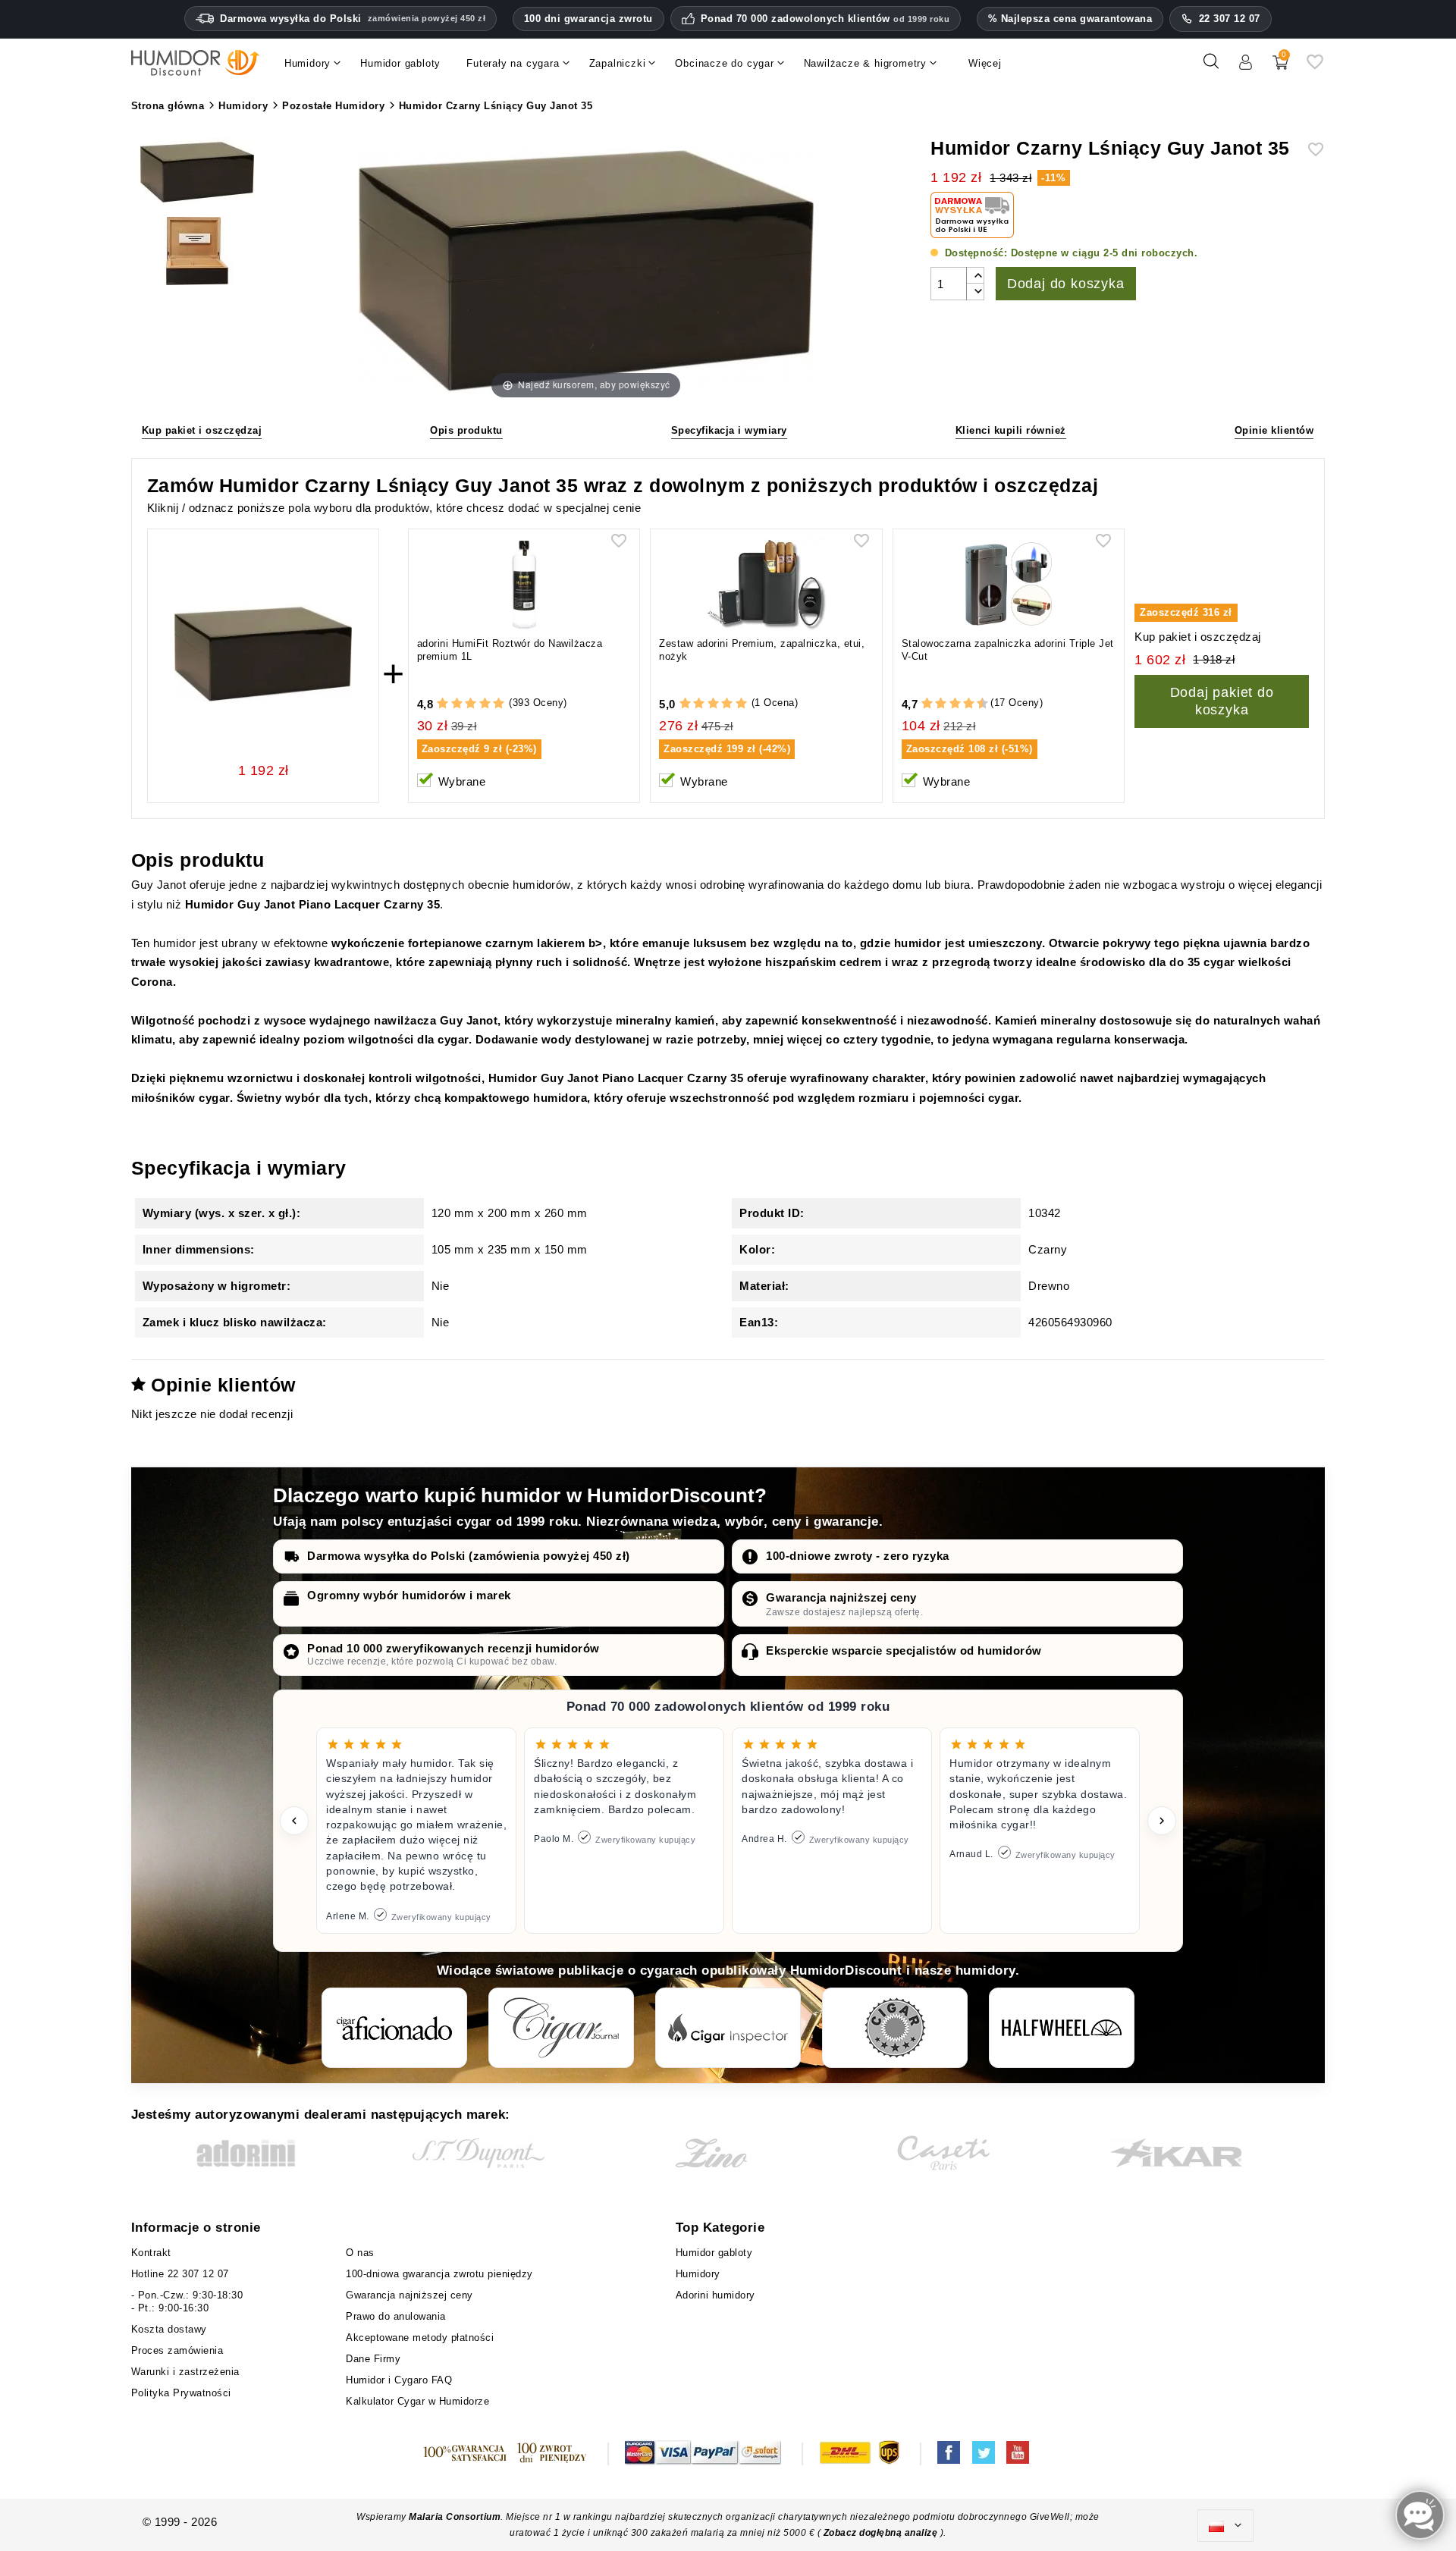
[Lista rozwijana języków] (1225, 2526)
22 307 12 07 (1230, 19)
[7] (962, 704)
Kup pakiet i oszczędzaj (202, 430)
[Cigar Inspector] (728, 2028)
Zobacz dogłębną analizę (882, 2533)
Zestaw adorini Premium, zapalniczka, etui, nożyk (762, 650)
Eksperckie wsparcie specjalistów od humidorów (904, 1650)
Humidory (698, 2274)
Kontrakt (151, 2253)
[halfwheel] (1062, 2028)
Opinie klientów (1274, 430)
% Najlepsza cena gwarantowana (1070, 19)
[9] (975, 704)
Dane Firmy (373, 2359)
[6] (955, 704)
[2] (457, 704)
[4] (485, 704)
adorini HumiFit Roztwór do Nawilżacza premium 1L (510, 650)
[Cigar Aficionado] (394, 2028)
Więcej (985, 63)
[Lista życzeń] (1315, 67)
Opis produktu (466, 430)
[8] (969, 704)
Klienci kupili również (1011, 430)
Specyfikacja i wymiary (729, 430)
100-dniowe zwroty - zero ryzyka (858, 1556)
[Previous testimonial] (294, 1821)
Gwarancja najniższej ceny (841, 1597)
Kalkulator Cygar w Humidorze (417, 2401)
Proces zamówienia (177, 2350)
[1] (442, 704)
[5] (499, 704)
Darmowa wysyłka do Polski (353, 19)
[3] (471, 704)
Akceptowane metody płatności (420, 2338)
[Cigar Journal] (561, 2028)
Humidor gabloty (718, 2253)
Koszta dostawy (169, 2329)
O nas (360, 2253)
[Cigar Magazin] (895, 2028)
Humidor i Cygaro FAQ (399, 2380)
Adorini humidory (715, 2295)
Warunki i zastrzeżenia (185, 2372)
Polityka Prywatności (181, 2393)
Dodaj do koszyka (1066, 284)
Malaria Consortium (455, 2517)
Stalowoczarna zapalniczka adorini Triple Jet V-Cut (1008, 650)
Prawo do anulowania (396, 2316)
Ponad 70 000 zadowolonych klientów (825, 19)
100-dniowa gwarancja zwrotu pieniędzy (439, 2274)
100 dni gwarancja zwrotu (588, 19)
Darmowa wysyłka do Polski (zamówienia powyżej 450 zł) (469, 1556)
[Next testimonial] (1162, 1821)
